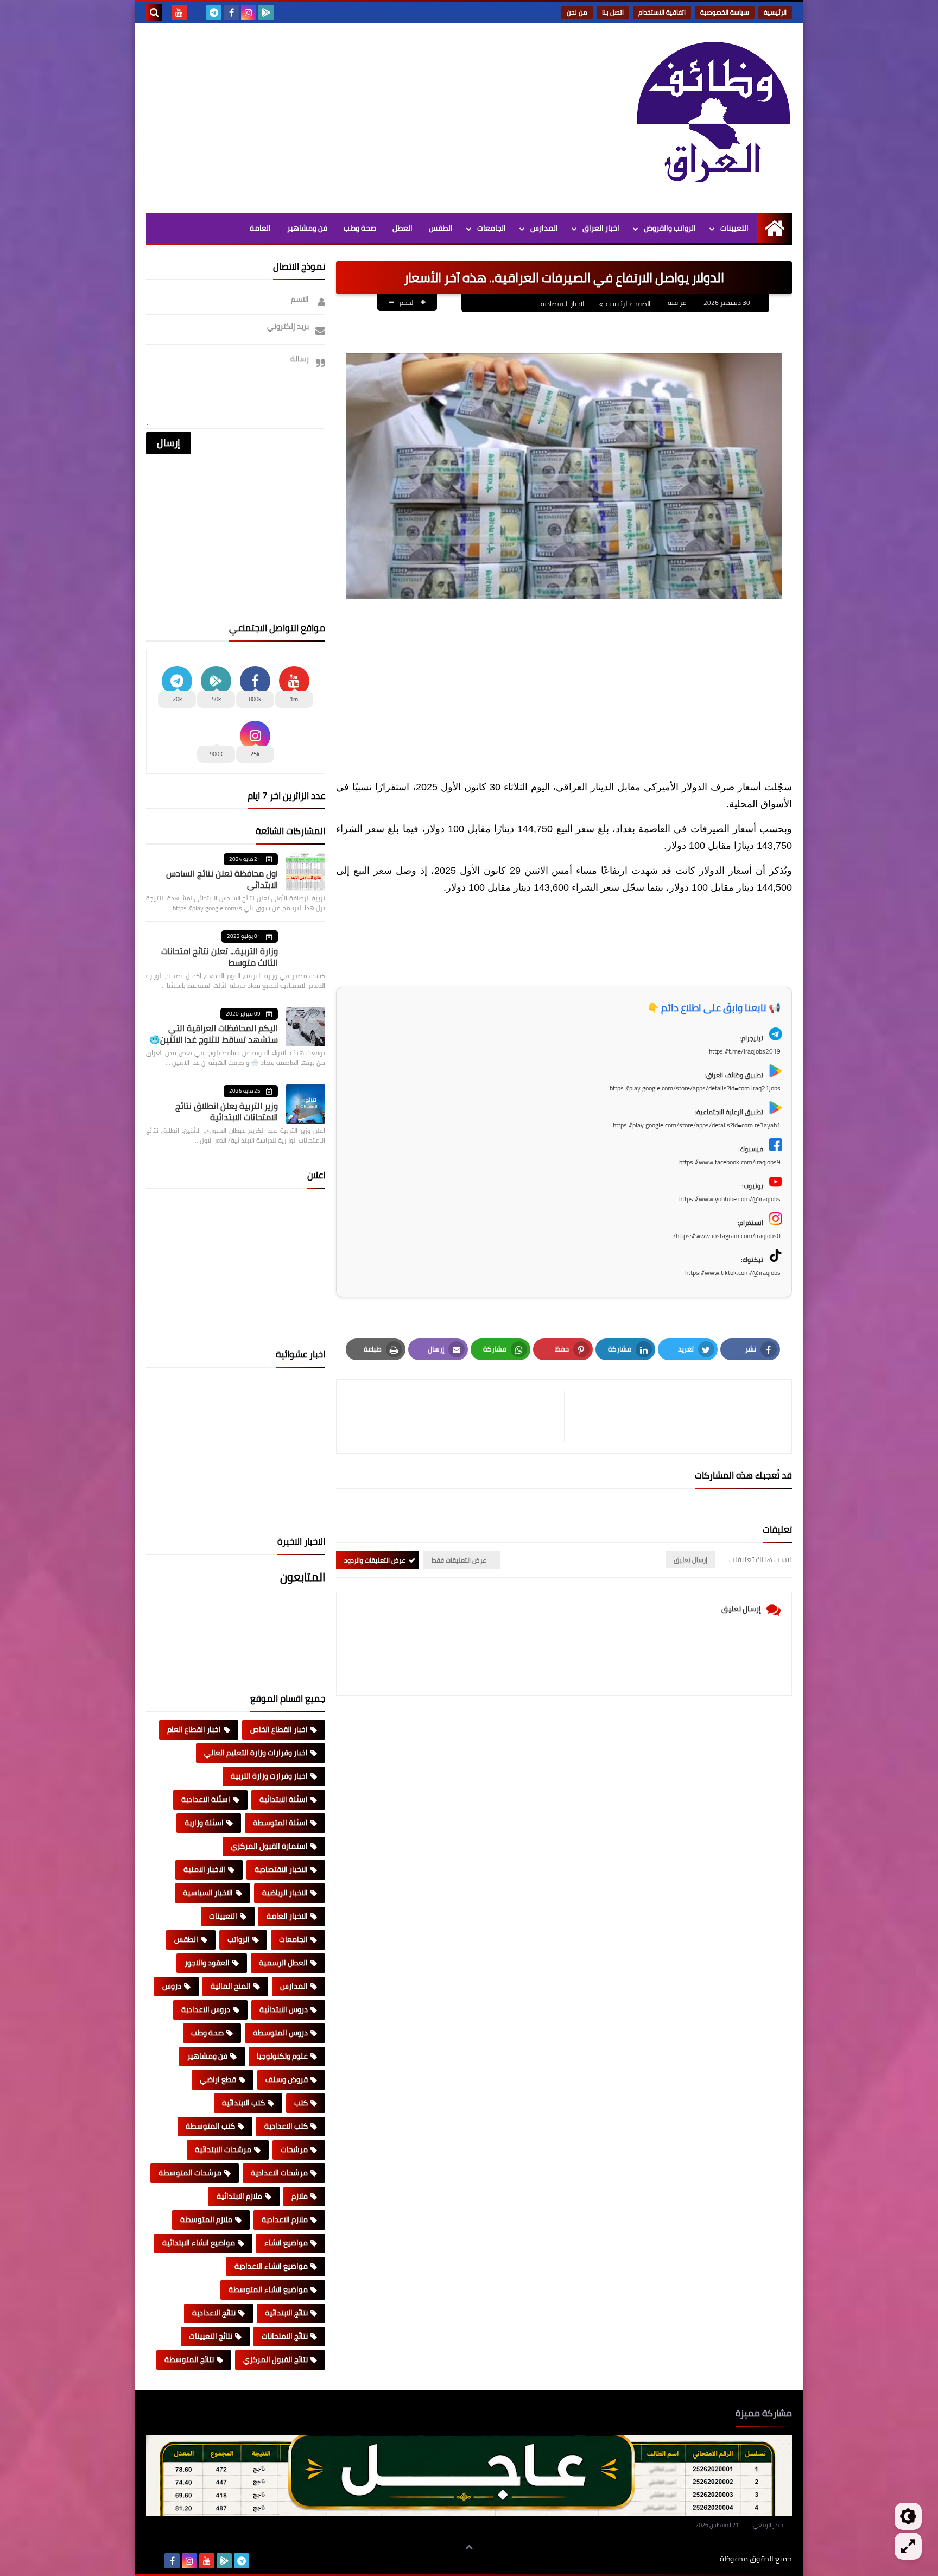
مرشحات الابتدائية (223, 2149)
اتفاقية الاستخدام (662, 12)
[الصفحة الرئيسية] (774, 228)
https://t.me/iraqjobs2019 (745, 1051)
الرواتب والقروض (670, 228)
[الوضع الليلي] (908, 2516)
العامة (260, 228)
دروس (172, 1986)
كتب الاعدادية (286, 2126)
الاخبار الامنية (204, 1869)
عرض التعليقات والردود (375, 1560)
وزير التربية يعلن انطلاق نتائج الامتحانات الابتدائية (227, 1111)
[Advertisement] (344, 116)
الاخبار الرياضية (285, 1893)
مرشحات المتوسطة (190, 2173)
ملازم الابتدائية (239, 2196)
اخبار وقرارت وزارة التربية (269, 1776)
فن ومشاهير (307, 228)
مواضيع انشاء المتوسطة (268, 2289)
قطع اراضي (218, 2079)
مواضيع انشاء (286, 2243)
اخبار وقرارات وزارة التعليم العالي (256, 1753)
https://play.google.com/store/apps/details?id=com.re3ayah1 (697, 1125)
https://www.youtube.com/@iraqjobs (730, 1199)
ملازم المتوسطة (206, 2219)
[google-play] (266, 12)
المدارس (544, 228)
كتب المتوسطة (210, 2126)
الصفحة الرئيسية (628, 304)
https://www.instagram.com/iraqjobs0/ (727, 1236)
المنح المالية (231, 1986)
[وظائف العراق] (713, 118)
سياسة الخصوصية (725, 12)
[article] (456, 1416)
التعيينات (734, 228)
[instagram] (249, 12)
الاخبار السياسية (208, 1893)
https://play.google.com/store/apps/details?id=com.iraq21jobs (695, 1088)
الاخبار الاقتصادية (563, 304)
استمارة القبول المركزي (269, 1846)
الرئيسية (775, 12)
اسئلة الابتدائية (284, 1799)
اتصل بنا (613, 12)
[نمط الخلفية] (908, 2546)
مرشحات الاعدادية (279, 2173)
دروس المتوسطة (280, 2033)
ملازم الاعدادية (285, 2219)
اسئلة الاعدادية (206, 1799)
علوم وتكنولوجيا (282, 2056)
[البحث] (154, 12)
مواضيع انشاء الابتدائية (199, 2243)
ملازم (300, 2196)
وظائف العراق (686, 2559)
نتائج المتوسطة (189, 2359)
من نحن (577, 12)
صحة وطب (360, 228)
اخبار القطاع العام (194, 1729)
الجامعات (492, 228)
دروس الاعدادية (206, 2009)
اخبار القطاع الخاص (279, 1729)
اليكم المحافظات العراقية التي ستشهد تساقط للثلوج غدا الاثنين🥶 (214, 1034)
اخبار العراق (601, 228)
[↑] (469, 2547)
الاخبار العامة (287, 1916)
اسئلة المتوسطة (280, 1823)
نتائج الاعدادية (214, 2313)
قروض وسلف (287, 2079)
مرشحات (294, 2149)
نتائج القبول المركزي (275, 2359)
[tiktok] (197, 12)
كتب (301, 2103)
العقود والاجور (207, 1963)
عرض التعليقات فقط (459, 1560)
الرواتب (239, 1939)
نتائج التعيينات (211, 2336)
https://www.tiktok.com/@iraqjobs (733, 1273)
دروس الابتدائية (284, 2009)
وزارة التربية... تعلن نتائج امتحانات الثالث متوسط (220, 957)
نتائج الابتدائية (286, 2313)
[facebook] (231, 12)
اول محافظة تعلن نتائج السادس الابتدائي (222, 879)
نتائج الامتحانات (285, 2336)
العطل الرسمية (283, 1963)
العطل (403, 228)
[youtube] (179, 12)
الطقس (441, 228)
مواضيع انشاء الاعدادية (271, 2266)
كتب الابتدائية (243, 2103)
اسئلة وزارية (204, 1823)
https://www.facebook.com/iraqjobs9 (730, 1162)
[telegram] (214, 12)
